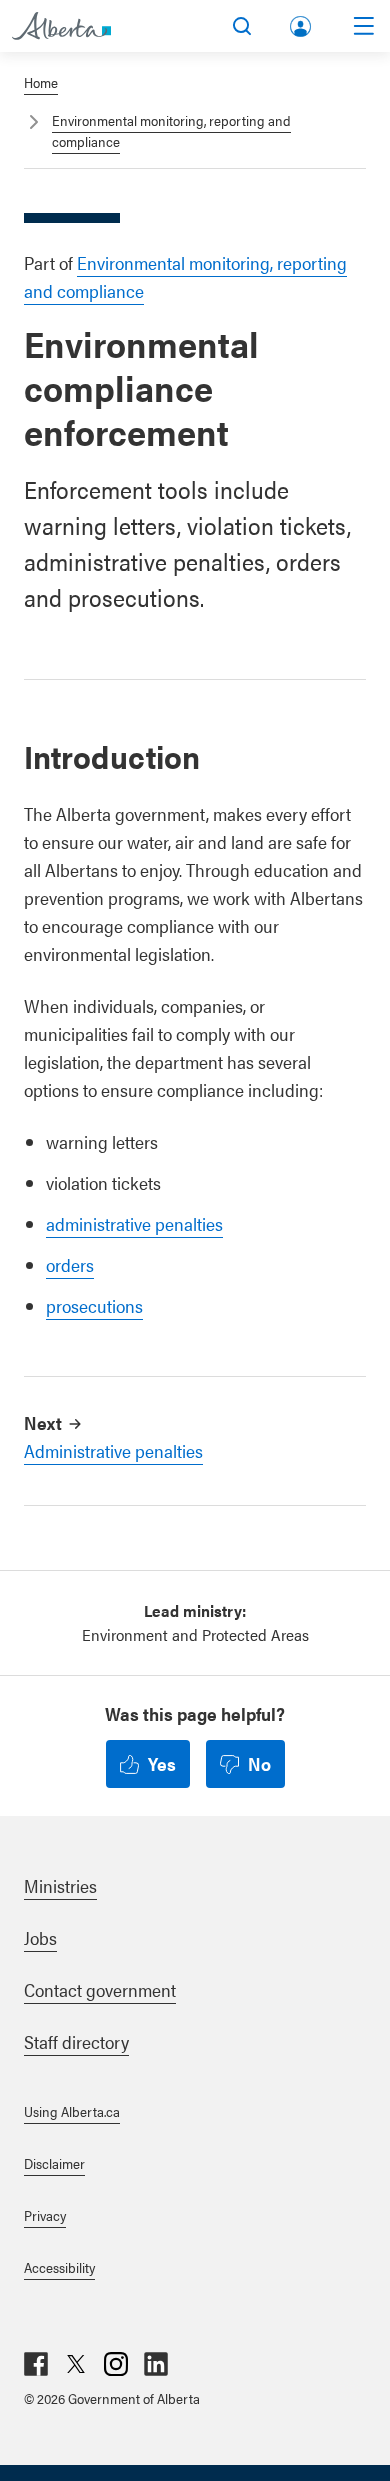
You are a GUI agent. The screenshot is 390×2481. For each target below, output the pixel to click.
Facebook (36, 2364)
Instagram (116, 2364)
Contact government (100, 1989)
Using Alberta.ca (72, 2111)
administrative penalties (134, 1223)
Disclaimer (54, 2163)
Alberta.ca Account (302, 22)
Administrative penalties (113, 1450)
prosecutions (94, 1305)
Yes (162, 1763)
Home (41, 82)
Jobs (40, 1937)
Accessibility (59, 2267)
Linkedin (156, 2364)
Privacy (45, 2215)
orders (70, 1264)
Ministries (60, 1885)
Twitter (76, 2364)
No (259, 1763)
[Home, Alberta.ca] (61, 26)
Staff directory (76, 2041)
